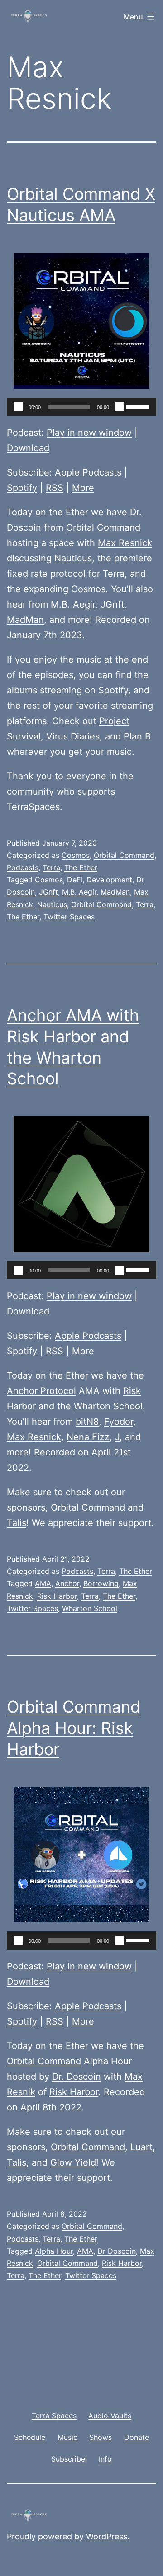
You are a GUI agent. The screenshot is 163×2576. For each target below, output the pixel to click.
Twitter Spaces (69, 917)
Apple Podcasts (88, 472)
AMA (43, 1583)
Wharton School (108, 1406)
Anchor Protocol (41, 1391)
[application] (81, 407)
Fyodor (119, 1422)
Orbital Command (103, 527)
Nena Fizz (88, 1437)
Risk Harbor (57, 1596)
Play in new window (89, 433)
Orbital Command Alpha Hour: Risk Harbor (74, 1728)
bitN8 (87, 1422)
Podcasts (23, 867)
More (83, 488)
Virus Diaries (73, 736)
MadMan (25, 620)
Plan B (137, 736)
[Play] (19, 407)
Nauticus (73, 558)
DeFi (75, 880)
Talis (17, 1523)
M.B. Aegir (73, 604)
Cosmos (76, 855)
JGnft (112, 604)
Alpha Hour (54, 2251)
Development (109, 880)
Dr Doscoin (117, 2251)
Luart (141, 2147)
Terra (51, 867)
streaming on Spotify (84, 690)
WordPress (107, 2536)
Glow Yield (73, 2162)
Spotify (22, 488)
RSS (55, 488)
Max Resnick (125, 543)
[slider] (139, 406)
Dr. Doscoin (77, 2077)
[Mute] (119, 407)
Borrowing (101, 1583)
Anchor (67, 1583)
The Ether (81, 867)
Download (28, 448)
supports (96, 791)
